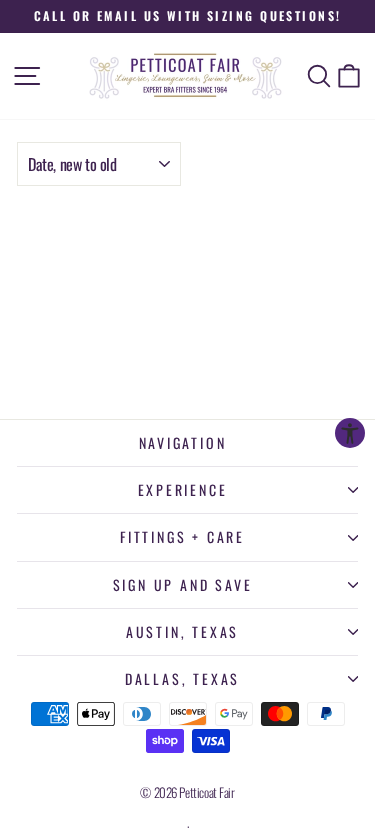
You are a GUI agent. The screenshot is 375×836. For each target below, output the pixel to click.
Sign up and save (183, 584)
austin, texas (182, 631)
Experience (183, 489)
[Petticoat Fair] (188, 76)
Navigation (183, 442)
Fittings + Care (182, 536)
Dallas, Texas (182, 678)
